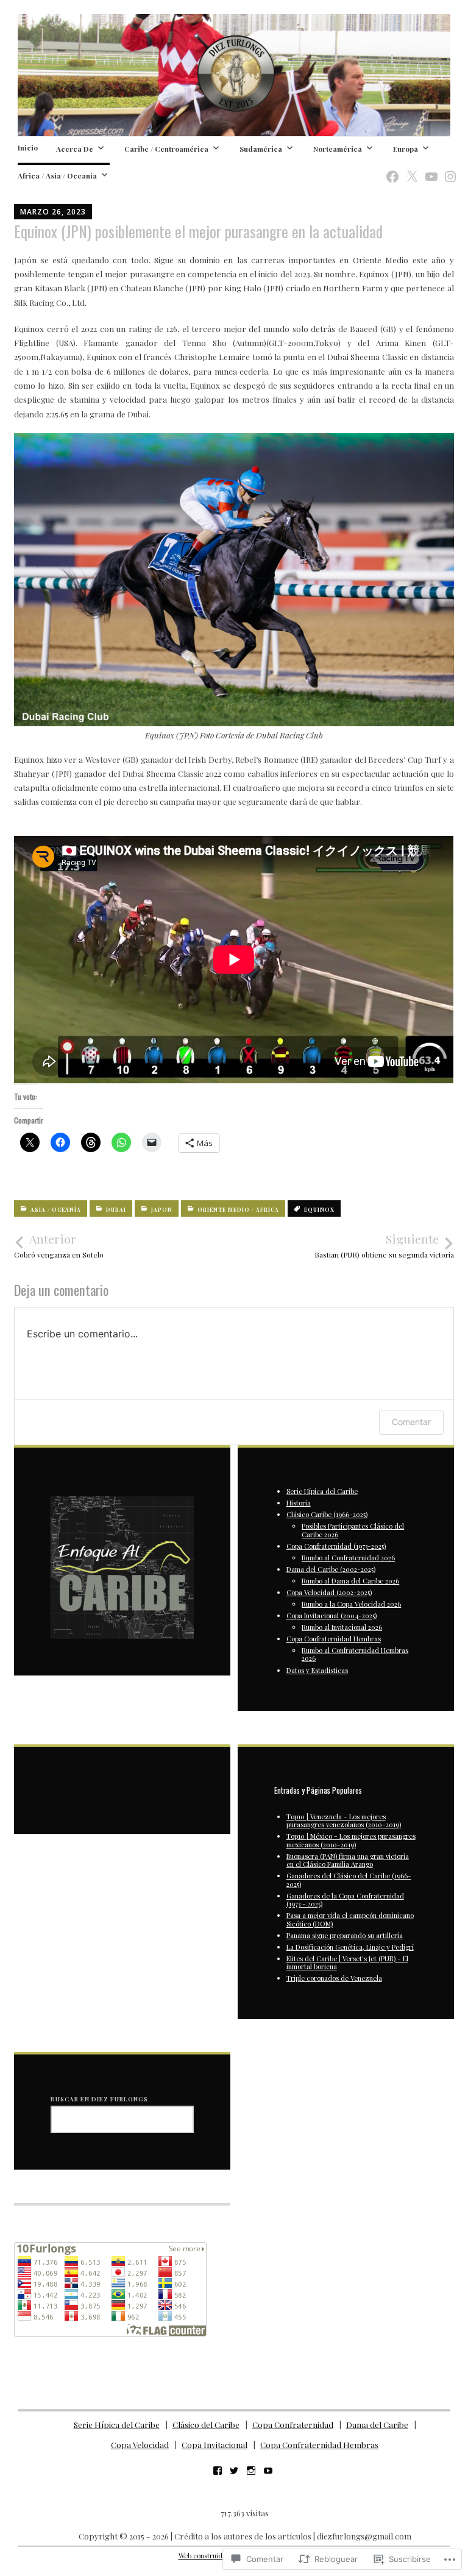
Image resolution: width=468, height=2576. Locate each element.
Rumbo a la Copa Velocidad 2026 (351, 1604)
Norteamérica (338, 149)
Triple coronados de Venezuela (334, 1978)
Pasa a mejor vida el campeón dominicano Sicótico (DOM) (350, 1919)
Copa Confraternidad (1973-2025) (336, 1546)
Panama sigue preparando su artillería (345, 1935)
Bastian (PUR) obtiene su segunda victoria (384, 1245)
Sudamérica (261, 149)
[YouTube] (428, 170)
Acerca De (75, 149)
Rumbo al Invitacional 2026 (342, 1627)
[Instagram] (447, 170)
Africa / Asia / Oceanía (57, 175)
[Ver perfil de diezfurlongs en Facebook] (218, 2471)
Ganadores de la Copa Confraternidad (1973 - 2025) (345, 1900)
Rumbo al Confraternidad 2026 (348, 1558)
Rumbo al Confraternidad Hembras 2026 (355, 1654)
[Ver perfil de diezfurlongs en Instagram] (251, 2471)
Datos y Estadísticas (317, 1670)
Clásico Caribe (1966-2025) (327, 1514)
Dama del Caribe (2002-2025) (331, 1569)
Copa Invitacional (214, 2445)
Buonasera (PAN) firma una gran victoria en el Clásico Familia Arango (348, 1860)
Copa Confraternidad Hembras (334, 1639)
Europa (406, 149)
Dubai (116, 1210)
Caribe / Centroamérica (166, 149)
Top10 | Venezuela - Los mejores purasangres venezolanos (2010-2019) (344, 1821)
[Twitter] (408, 170)
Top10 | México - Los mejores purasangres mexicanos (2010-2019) (351, 1840)
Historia (299, 1503)
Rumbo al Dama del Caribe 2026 (350, 1581)
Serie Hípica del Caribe (322, 1491)
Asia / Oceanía (56, 1210)
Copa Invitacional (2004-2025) (331, 1615)
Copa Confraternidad (293, 2425)
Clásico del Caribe (206, 2425)
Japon (162, 1210)
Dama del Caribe (377, 2425)
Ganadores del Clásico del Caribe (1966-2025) (349, 1880)
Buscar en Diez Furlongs (99, 2099)
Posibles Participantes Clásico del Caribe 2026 (353, 1530)
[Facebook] (389, 170)
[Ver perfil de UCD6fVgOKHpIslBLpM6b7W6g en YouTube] (268, 2471)
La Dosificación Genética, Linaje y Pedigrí (350, 1947)
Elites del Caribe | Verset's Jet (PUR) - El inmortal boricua (347, 1962)
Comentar (411, 1422)
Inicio (28, 147)
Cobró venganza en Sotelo (59, 1245)
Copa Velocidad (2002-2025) (329, 1592)
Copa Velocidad (140, 2445)
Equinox (319, 1210)
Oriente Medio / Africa (238, 1210)
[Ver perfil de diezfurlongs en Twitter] (234, 2471)
